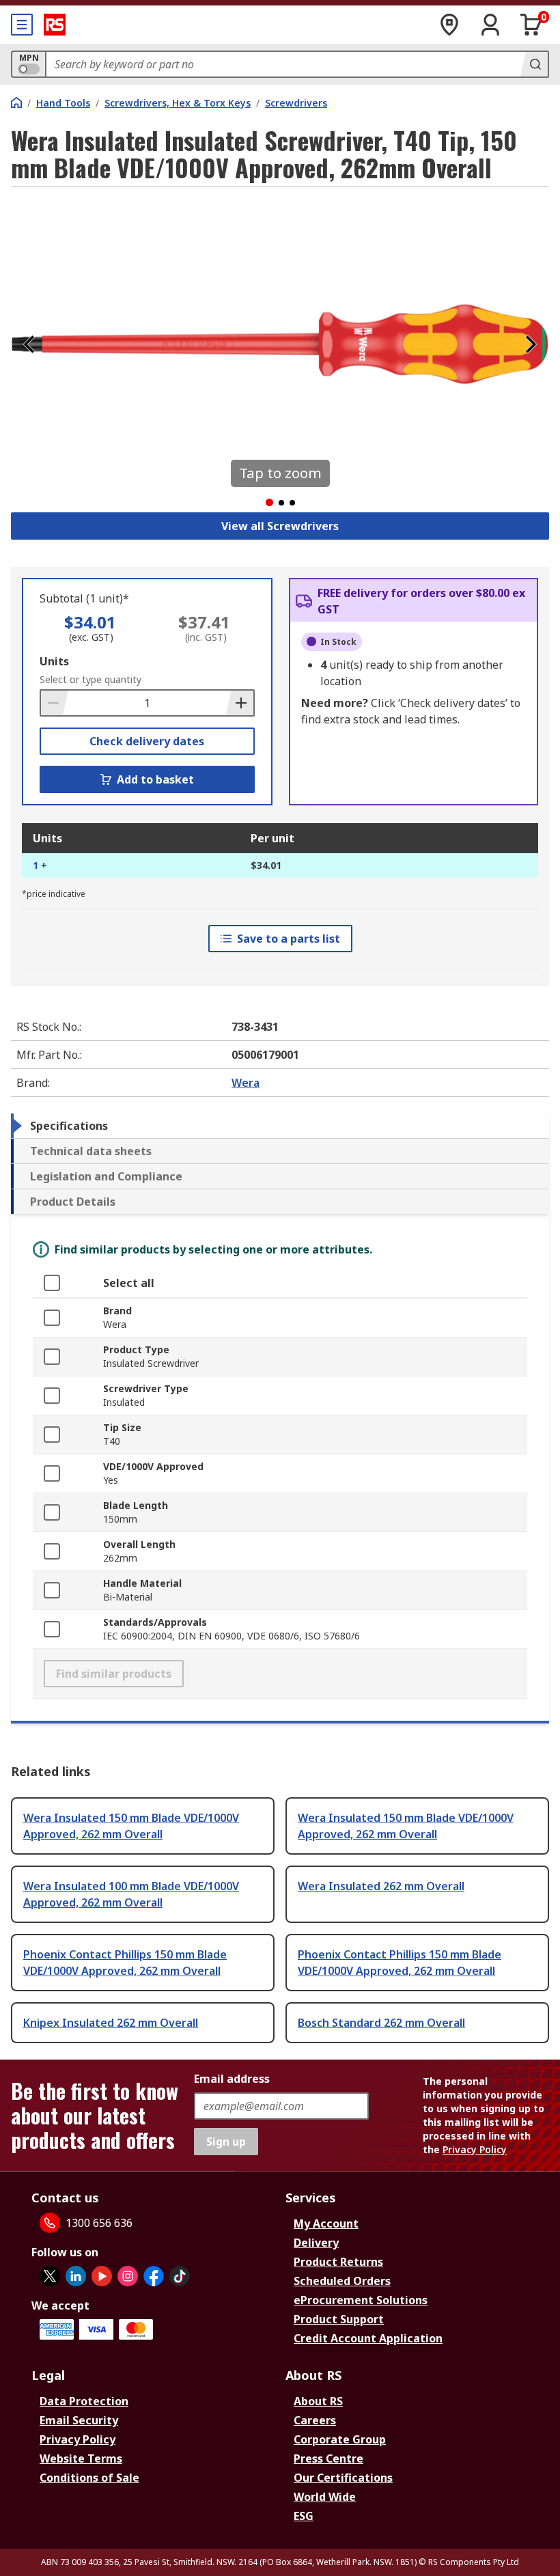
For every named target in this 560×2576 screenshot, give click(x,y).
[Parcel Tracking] (449, 25)
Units (54, 661)
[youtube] (102, 2276)
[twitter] (50, 2276)
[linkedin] (76, 2276)
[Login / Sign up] (490, 25)
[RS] (55, 25)
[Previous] (29, 344)
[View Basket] (531, 25)
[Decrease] (55, 703)
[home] (16, 102)
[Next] (531, 344)
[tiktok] (180, 2276)
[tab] (280, 1126)
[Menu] (22, 25)
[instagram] (128, 2276)
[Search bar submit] (534, 64)
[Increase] (240, 703)
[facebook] (154, 2276)
